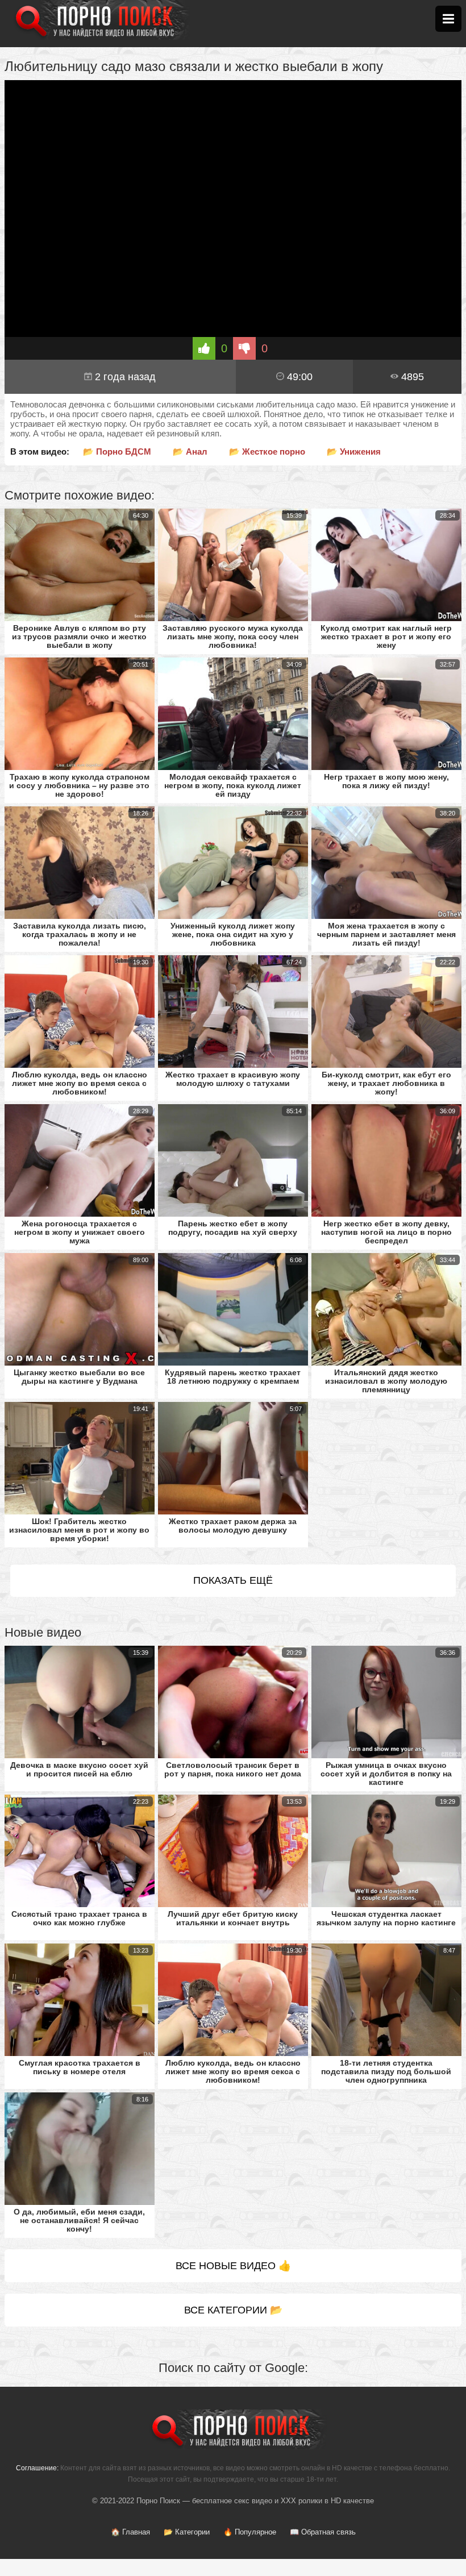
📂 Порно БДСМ (117, 451)
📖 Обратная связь (323, 2532)
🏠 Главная (130, 2532)
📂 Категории (187, 2532)
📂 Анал (190, 451)
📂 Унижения (354, 451)
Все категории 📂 (233, 2310)
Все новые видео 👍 (233, 2266)
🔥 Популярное (250, 2532)
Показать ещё (233, 1580)
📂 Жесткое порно (267, 451)
